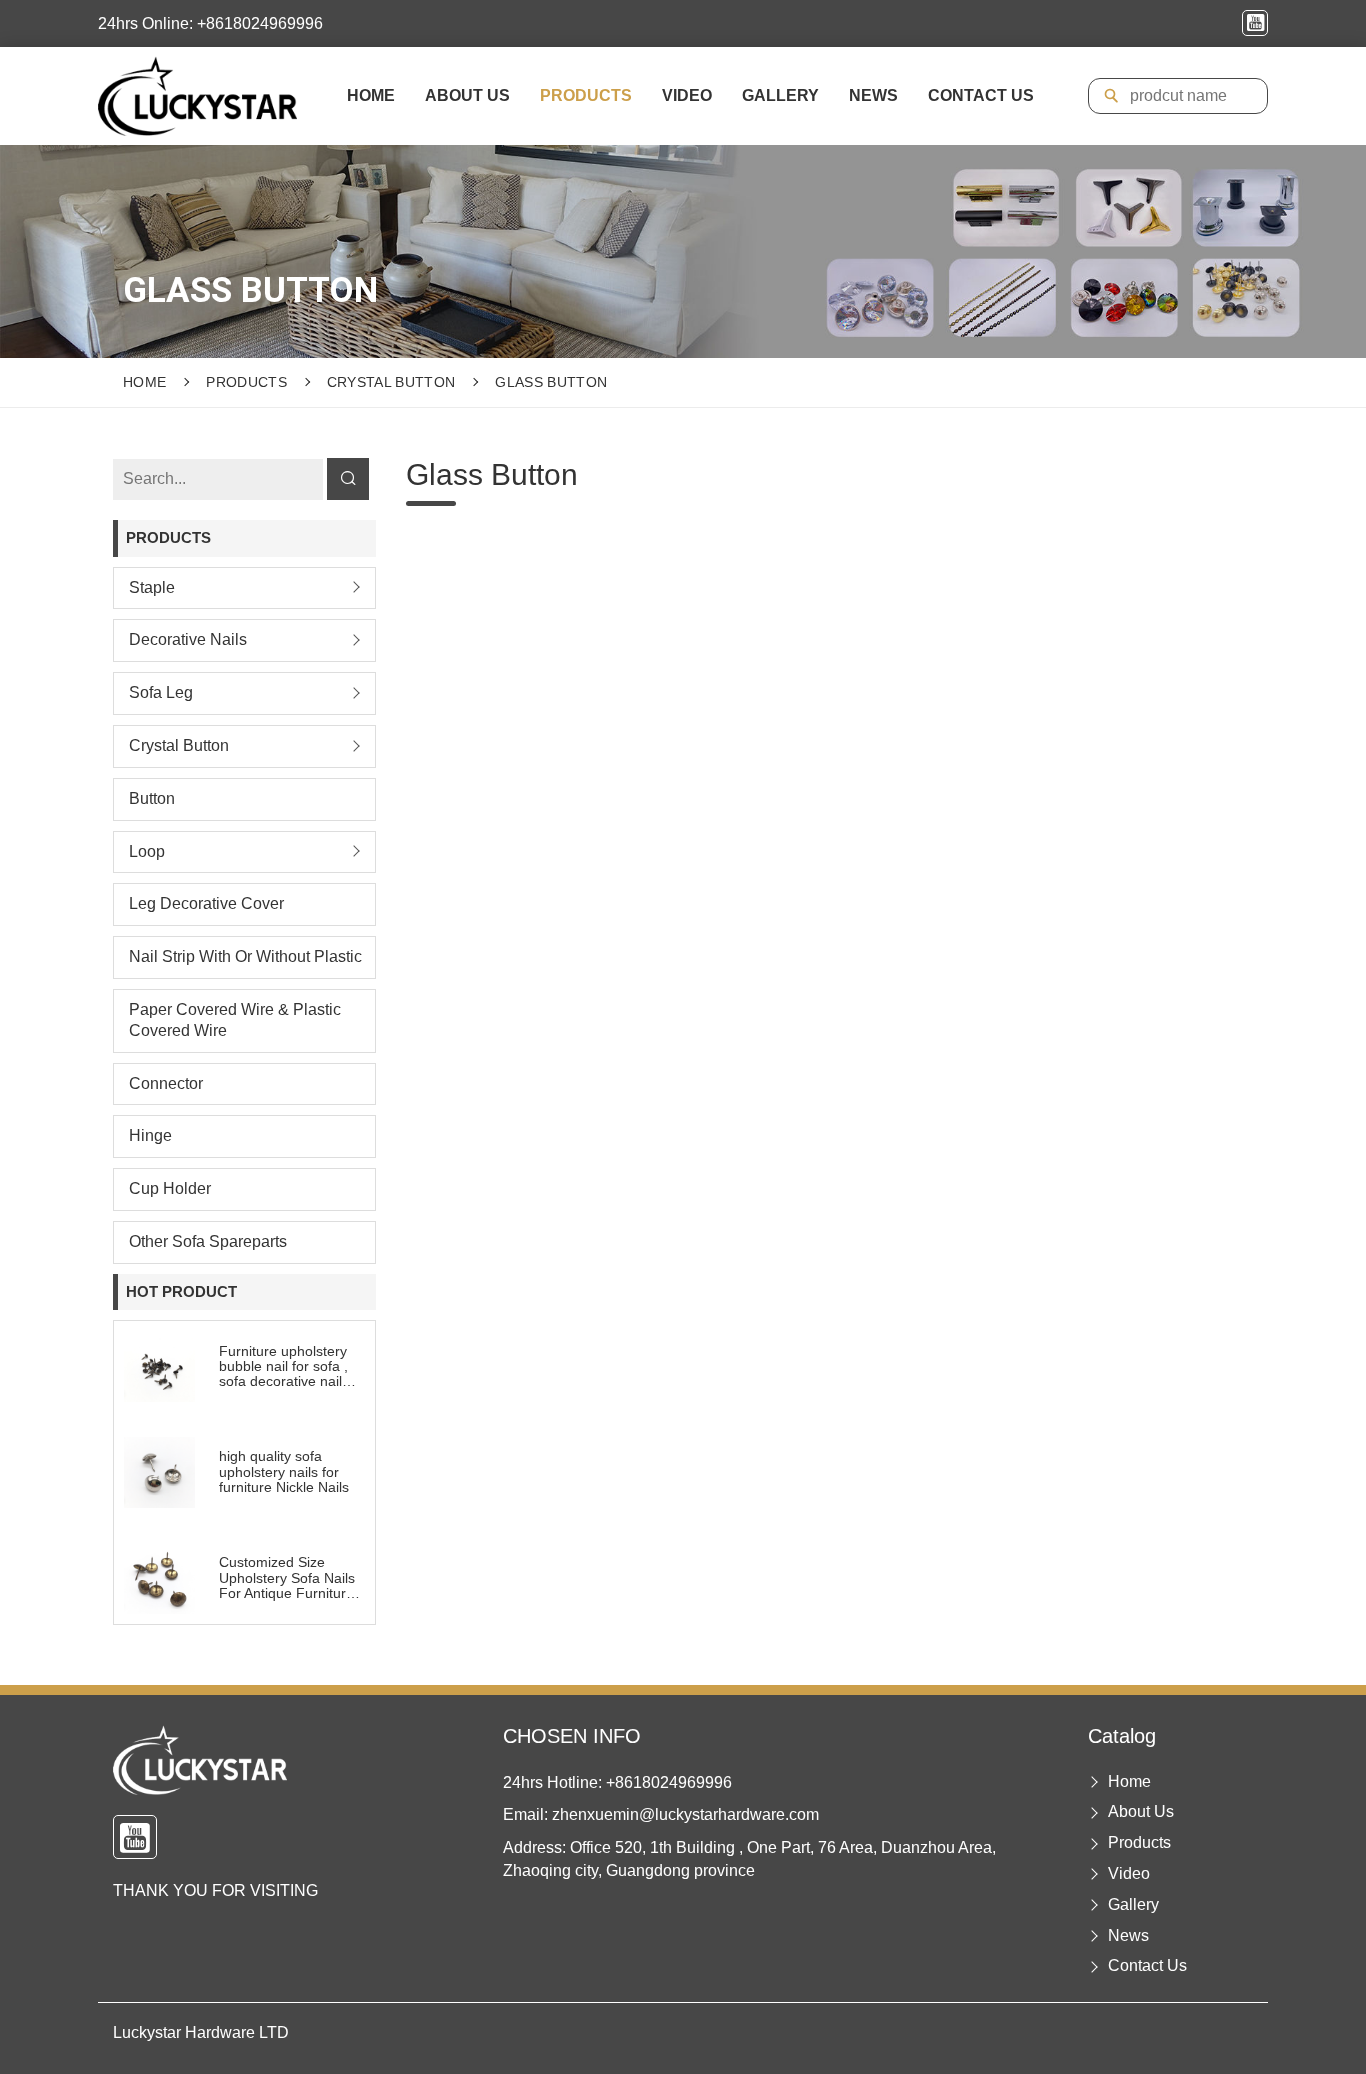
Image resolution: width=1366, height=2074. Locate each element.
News (873, 95)
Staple (152, 587)
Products (586, 95)
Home (371, 95)
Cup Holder (170, 1188)
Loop (147, 851)
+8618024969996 (669, 1782)
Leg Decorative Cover (206, 903)
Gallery (780, 95)
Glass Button (551, 382)
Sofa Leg (161, 692)
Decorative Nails (188, 639)
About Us (467, 95)
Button (152, 798)
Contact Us (981, 95)
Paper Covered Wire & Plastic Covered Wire (235, 1020)
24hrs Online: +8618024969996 (210, 23)
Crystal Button (391, 382)
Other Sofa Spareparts (208, 1241)
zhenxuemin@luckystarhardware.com (685, 1814)
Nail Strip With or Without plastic (245, 956)
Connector (166, 1083)
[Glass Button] (197, 96)
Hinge (150, 1135)
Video (687, 95)
